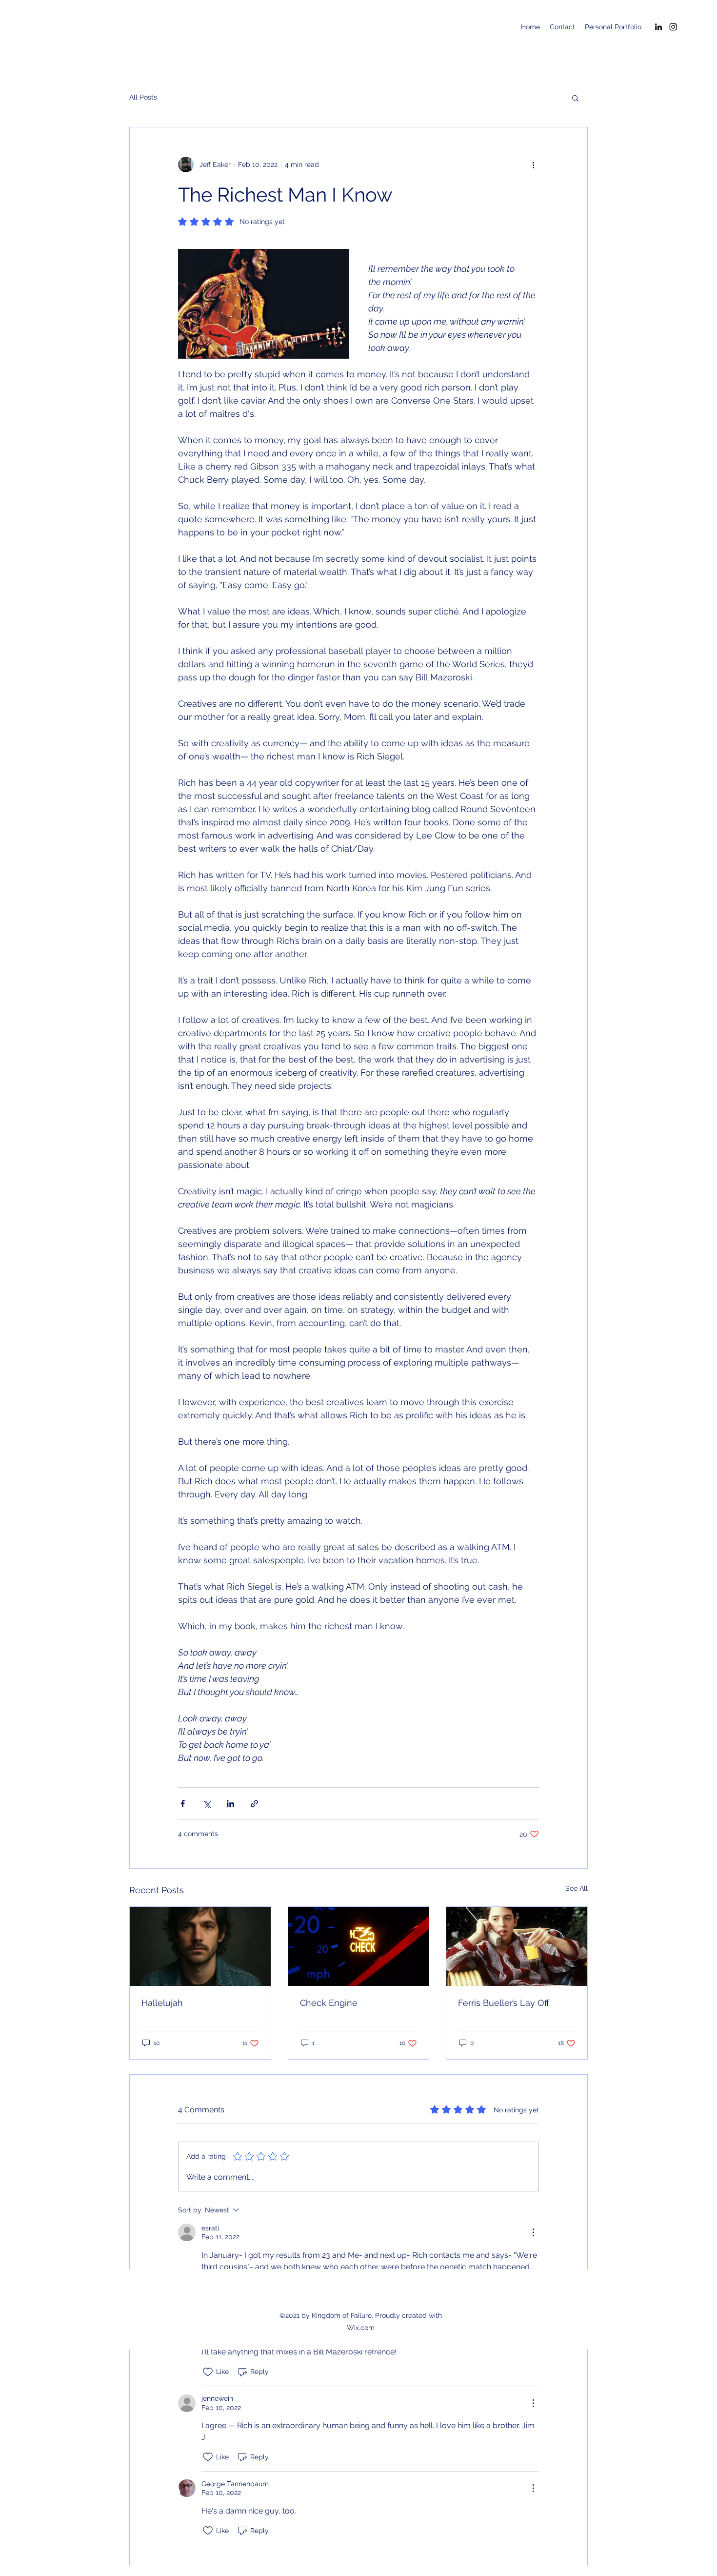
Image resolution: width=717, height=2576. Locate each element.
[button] (575, 98)
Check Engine (329, 2003)
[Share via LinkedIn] (230, 1804)
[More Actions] (533, 2232)
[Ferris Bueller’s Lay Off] (517, 1946)
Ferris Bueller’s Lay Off (504, 2003)
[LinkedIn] (658, 27)
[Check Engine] (359, 1946)
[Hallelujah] (200, 1946)
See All (577, 1888)
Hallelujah (162, 2003)
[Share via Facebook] (183, 1804)
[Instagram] (673, 27)
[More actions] (533, 164)
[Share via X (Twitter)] (207, 1804)
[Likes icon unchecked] (208, 2372)
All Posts (143, 97)
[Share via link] (254, 1804)
